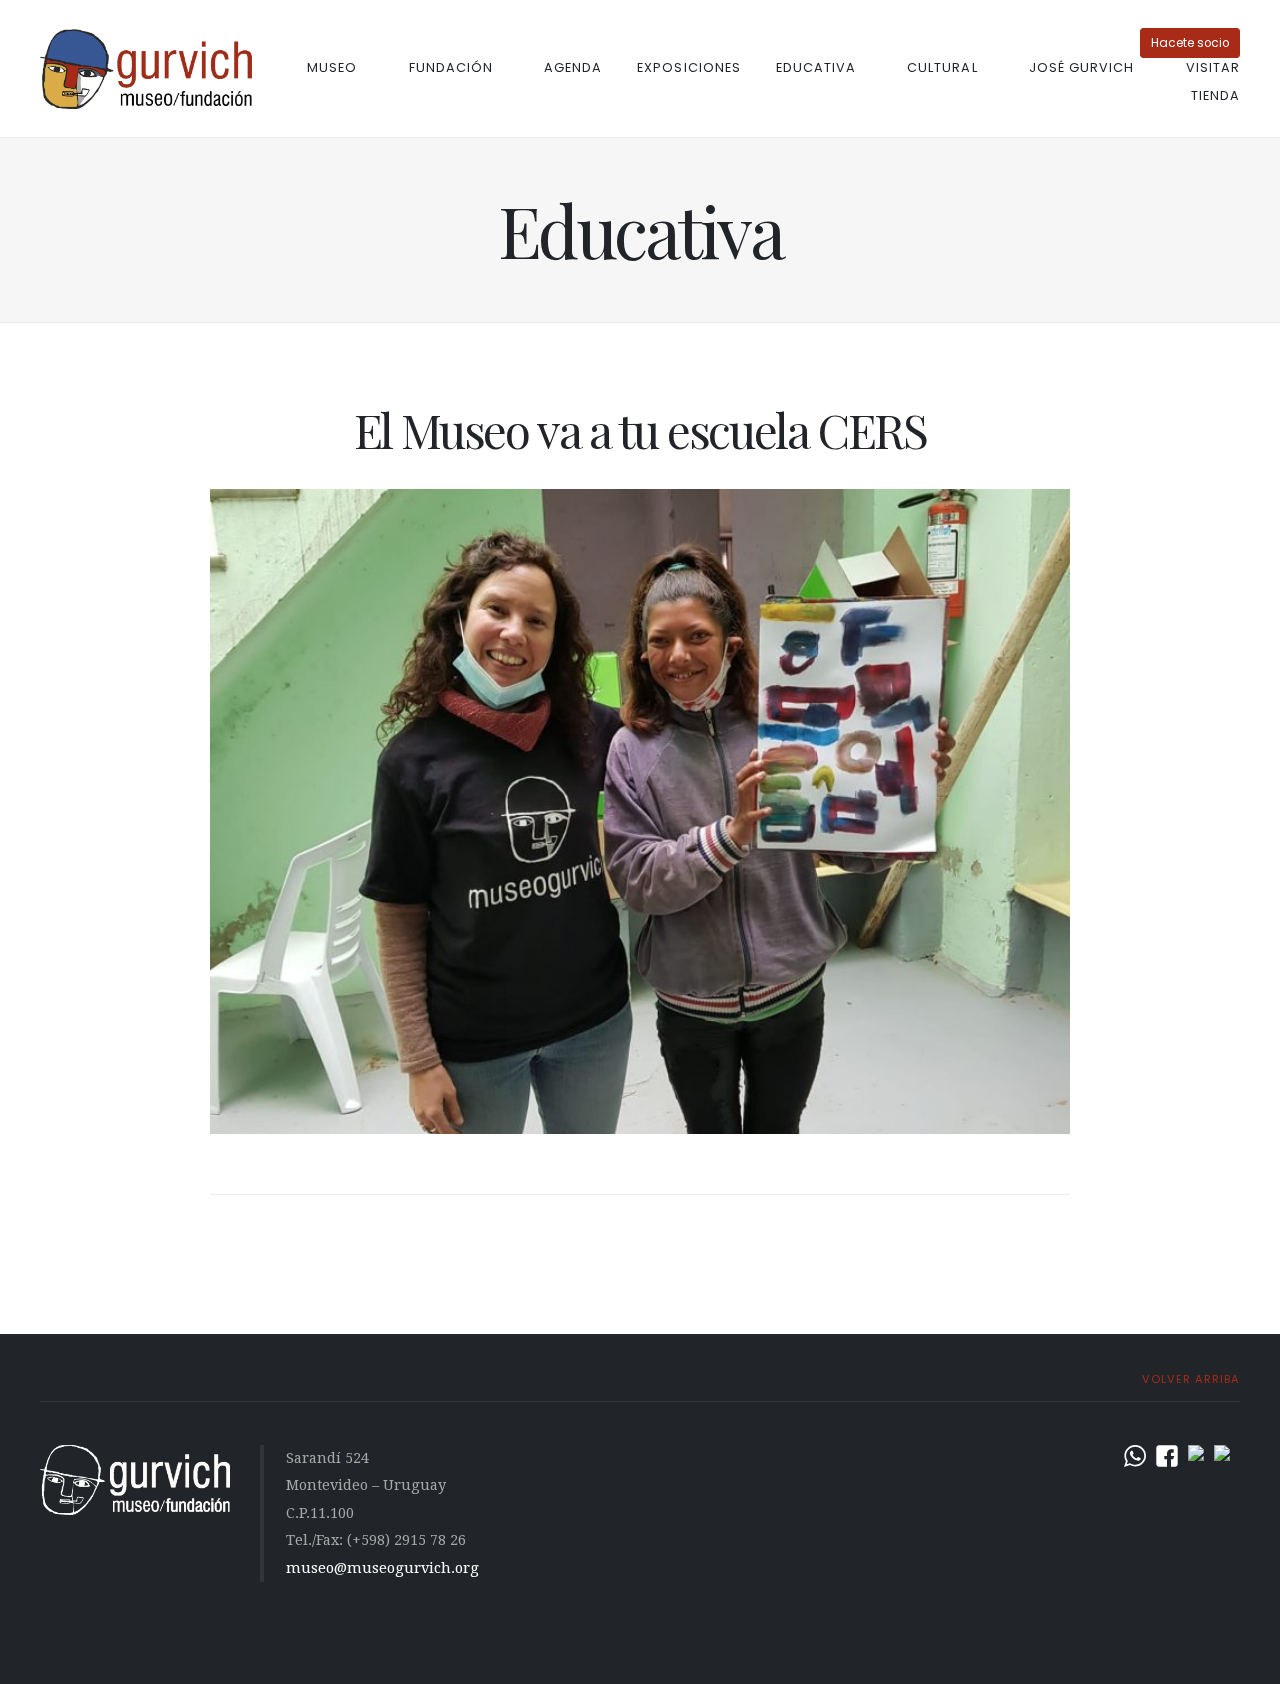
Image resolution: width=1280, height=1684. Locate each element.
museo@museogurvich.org (382, 1568)
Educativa (816, 67)
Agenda (573, 67)
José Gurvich (1081, 67)
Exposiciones (688, 67)
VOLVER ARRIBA (1189, 1379)
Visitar (1213, 67)
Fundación (451, 67)
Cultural (942, 67)
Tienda (1215, 95)
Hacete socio (1190, 43)
